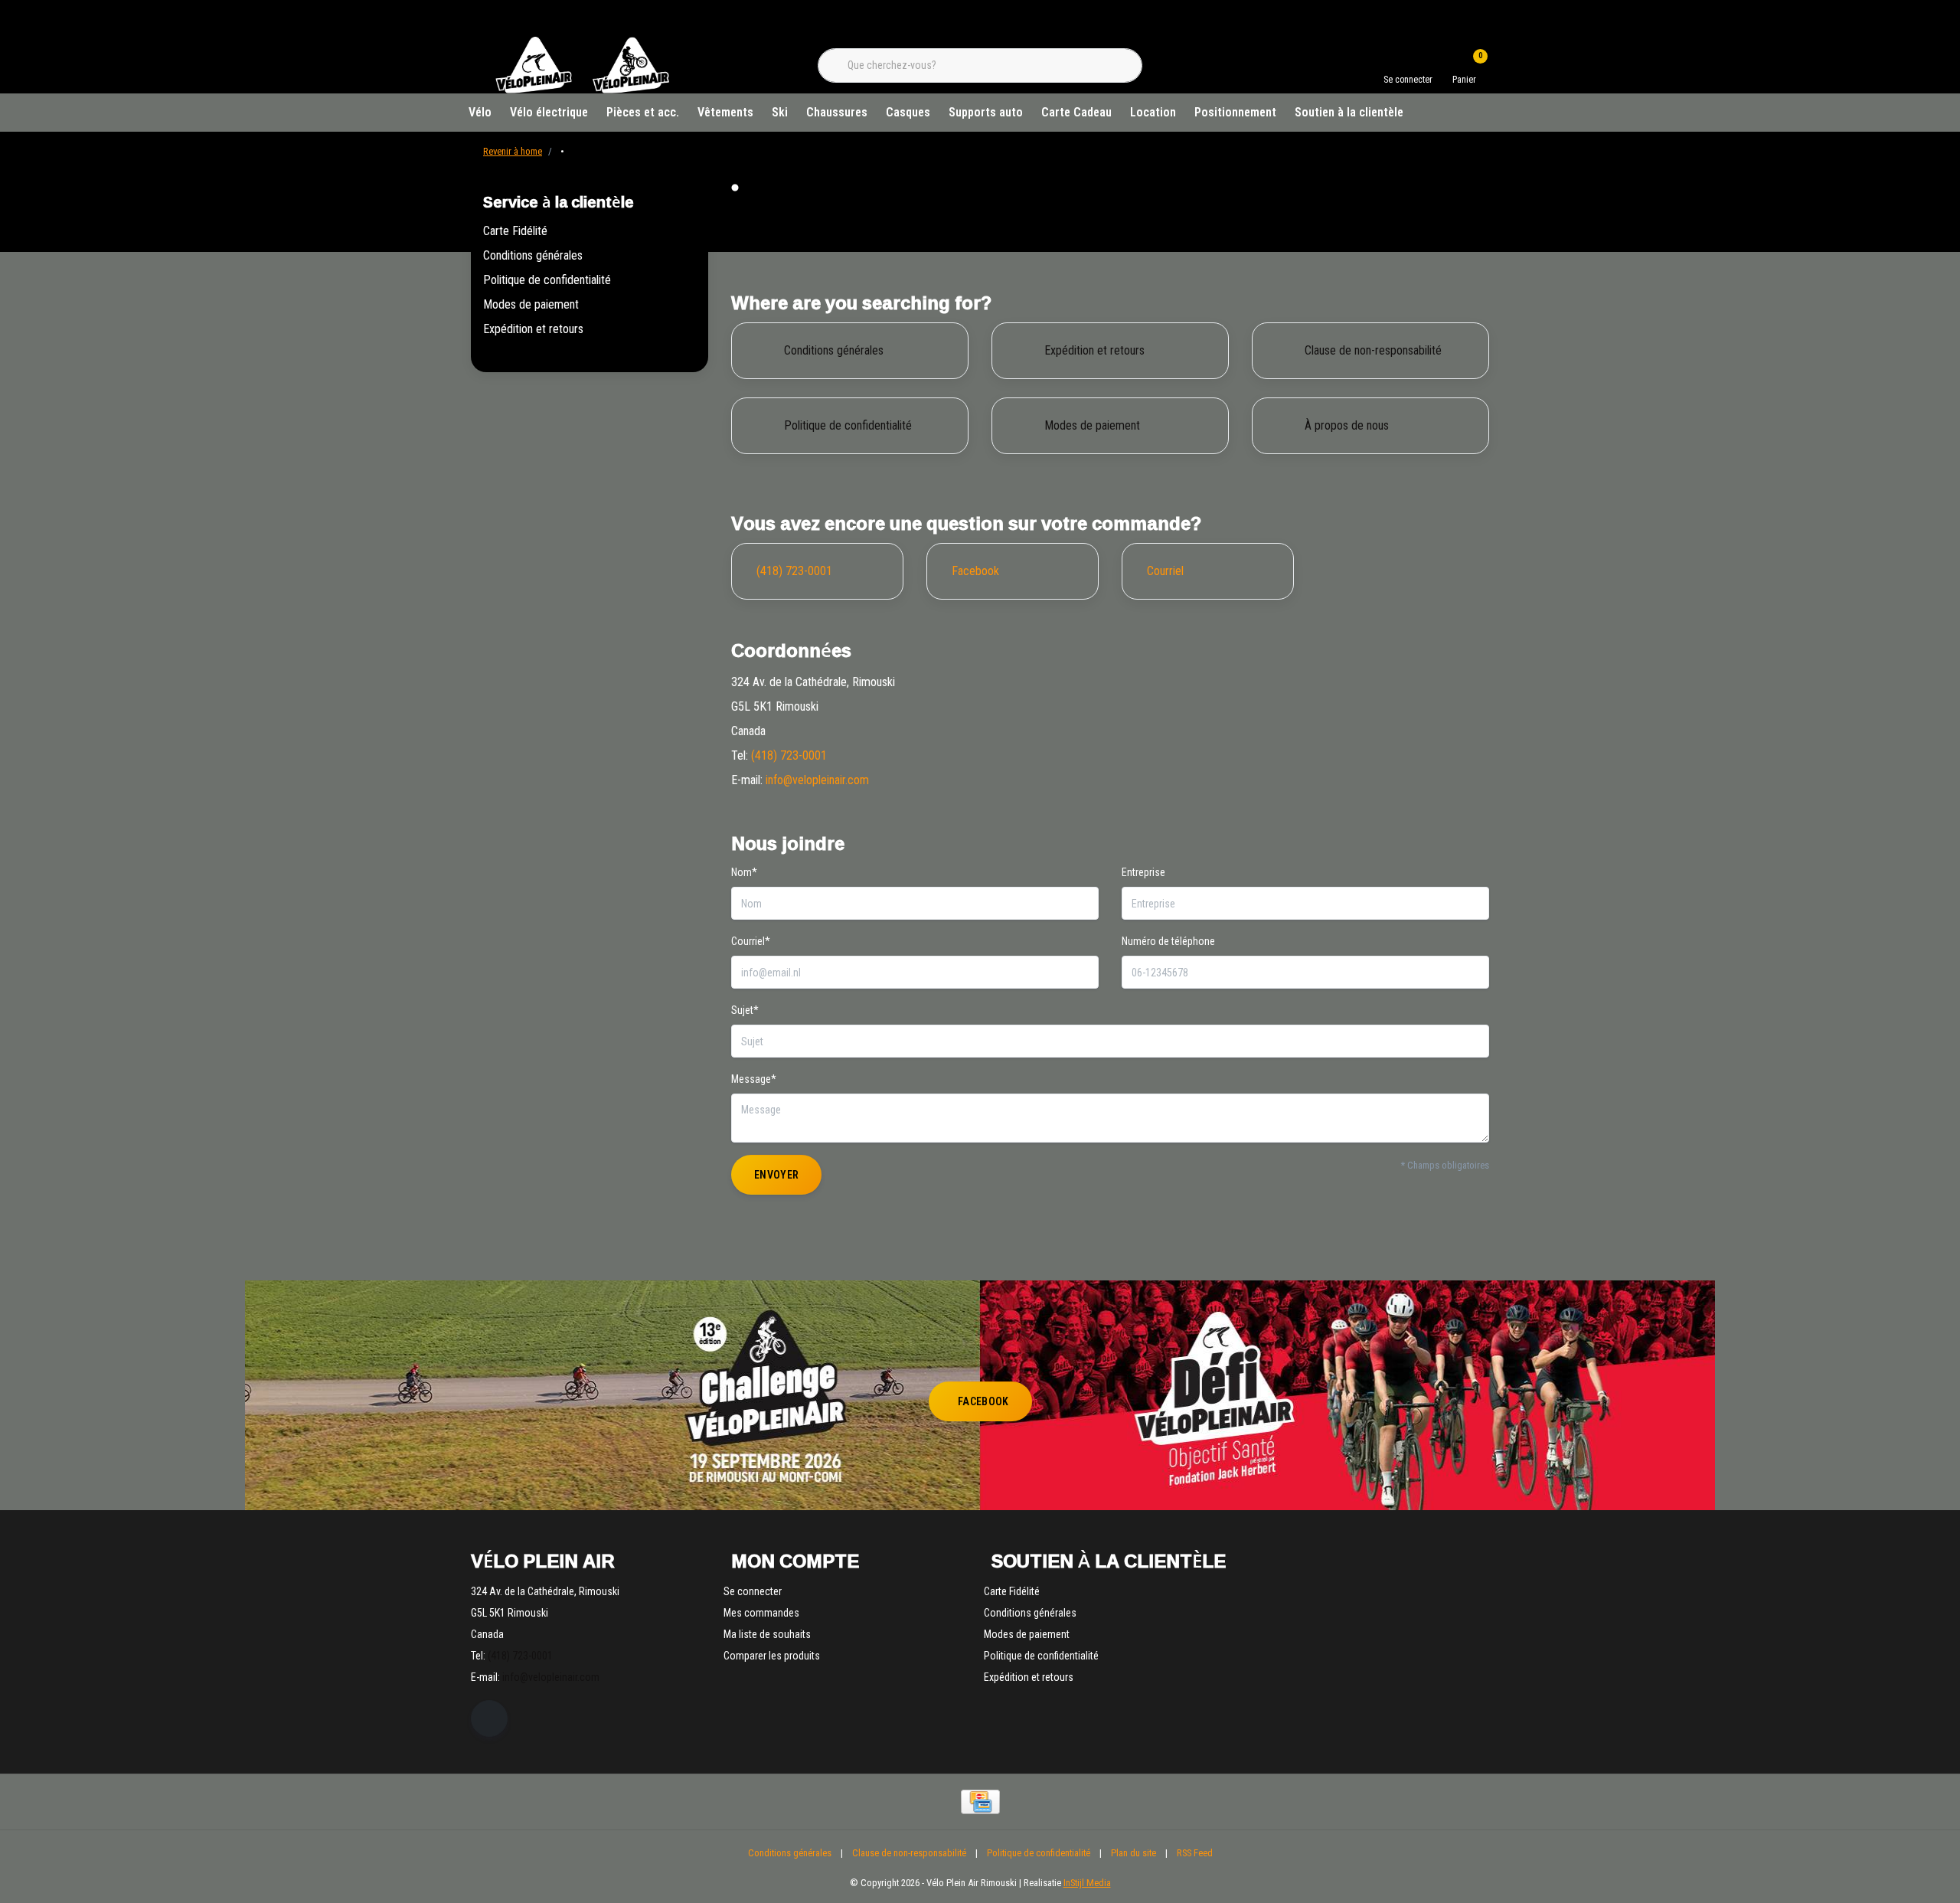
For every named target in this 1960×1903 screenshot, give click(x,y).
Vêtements (725, 112)
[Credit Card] (980, 1802)
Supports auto (986, 112)
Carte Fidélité (515, 231)
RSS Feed (1195, 1853)
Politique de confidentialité (547, 280)
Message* (754, 1079)
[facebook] (489, 1718)
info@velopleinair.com (817, 780)
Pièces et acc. (643, 112)
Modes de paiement (531, 304)
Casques (908, 112)
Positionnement (1235, 112)
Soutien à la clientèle (1349, 112)
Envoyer (776, 1175)
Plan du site (1134, 1853)
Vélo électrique (549, 112)
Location (1153, 112)
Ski (780, 112)
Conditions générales (533, 255)
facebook (983, 1401)
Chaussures (837, 112)
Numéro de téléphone (1168, 941)
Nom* (744, 872)
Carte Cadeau (1076, 112)
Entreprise (1143, 872)
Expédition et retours (533, 329)
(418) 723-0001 (789, 755)
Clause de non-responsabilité (909, 1853)
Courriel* (751, 941)
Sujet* (745, 1010)
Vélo (480, 112)
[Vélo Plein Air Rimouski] (582, 92)
